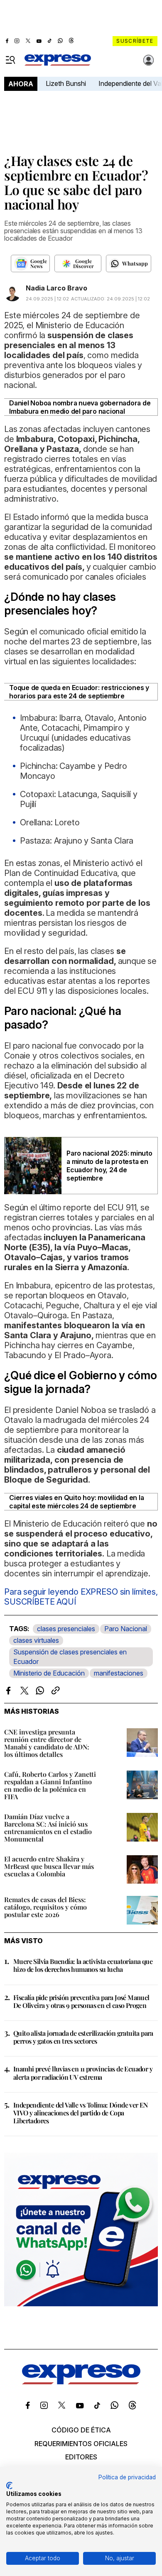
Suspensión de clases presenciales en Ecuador (70, 1657)
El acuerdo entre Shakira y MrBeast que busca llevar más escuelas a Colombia (49, 1866)
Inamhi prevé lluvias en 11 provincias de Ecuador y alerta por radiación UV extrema (83, 2073)
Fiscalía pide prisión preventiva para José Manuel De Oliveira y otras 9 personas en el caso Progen (81, 2001)
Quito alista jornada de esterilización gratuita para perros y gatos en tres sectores (83, 2037)
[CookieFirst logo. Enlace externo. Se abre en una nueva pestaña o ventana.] (9, 2486)
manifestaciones (119, 1673)
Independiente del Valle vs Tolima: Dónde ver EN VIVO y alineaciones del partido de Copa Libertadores (81, 2113)
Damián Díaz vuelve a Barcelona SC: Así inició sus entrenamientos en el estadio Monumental (48, 1828)
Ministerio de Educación (49, 1673)
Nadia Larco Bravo (56, 288)
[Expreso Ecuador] (81, 2382)
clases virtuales (36, 1640)
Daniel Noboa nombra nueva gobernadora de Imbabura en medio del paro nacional (80, 407)
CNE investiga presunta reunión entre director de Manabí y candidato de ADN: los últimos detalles (47, 1743)
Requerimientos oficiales (81, 2444)
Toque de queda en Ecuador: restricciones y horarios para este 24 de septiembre (79, 692)
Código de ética (81, 2430)
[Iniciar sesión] (149, 60)
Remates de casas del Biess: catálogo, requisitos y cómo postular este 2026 (45, 1907)
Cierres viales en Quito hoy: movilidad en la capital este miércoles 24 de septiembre (76, 1502)
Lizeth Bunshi (66, 83)
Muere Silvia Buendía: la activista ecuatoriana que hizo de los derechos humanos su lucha (83, 1965)
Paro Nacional (126, 1629)
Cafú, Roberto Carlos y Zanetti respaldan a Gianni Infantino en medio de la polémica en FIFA (50, 1785)
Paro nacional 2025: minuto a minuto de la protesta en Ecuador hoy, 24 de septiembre (109, 1166)
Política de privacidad (127, 2477)
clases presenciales (66, 1629)
